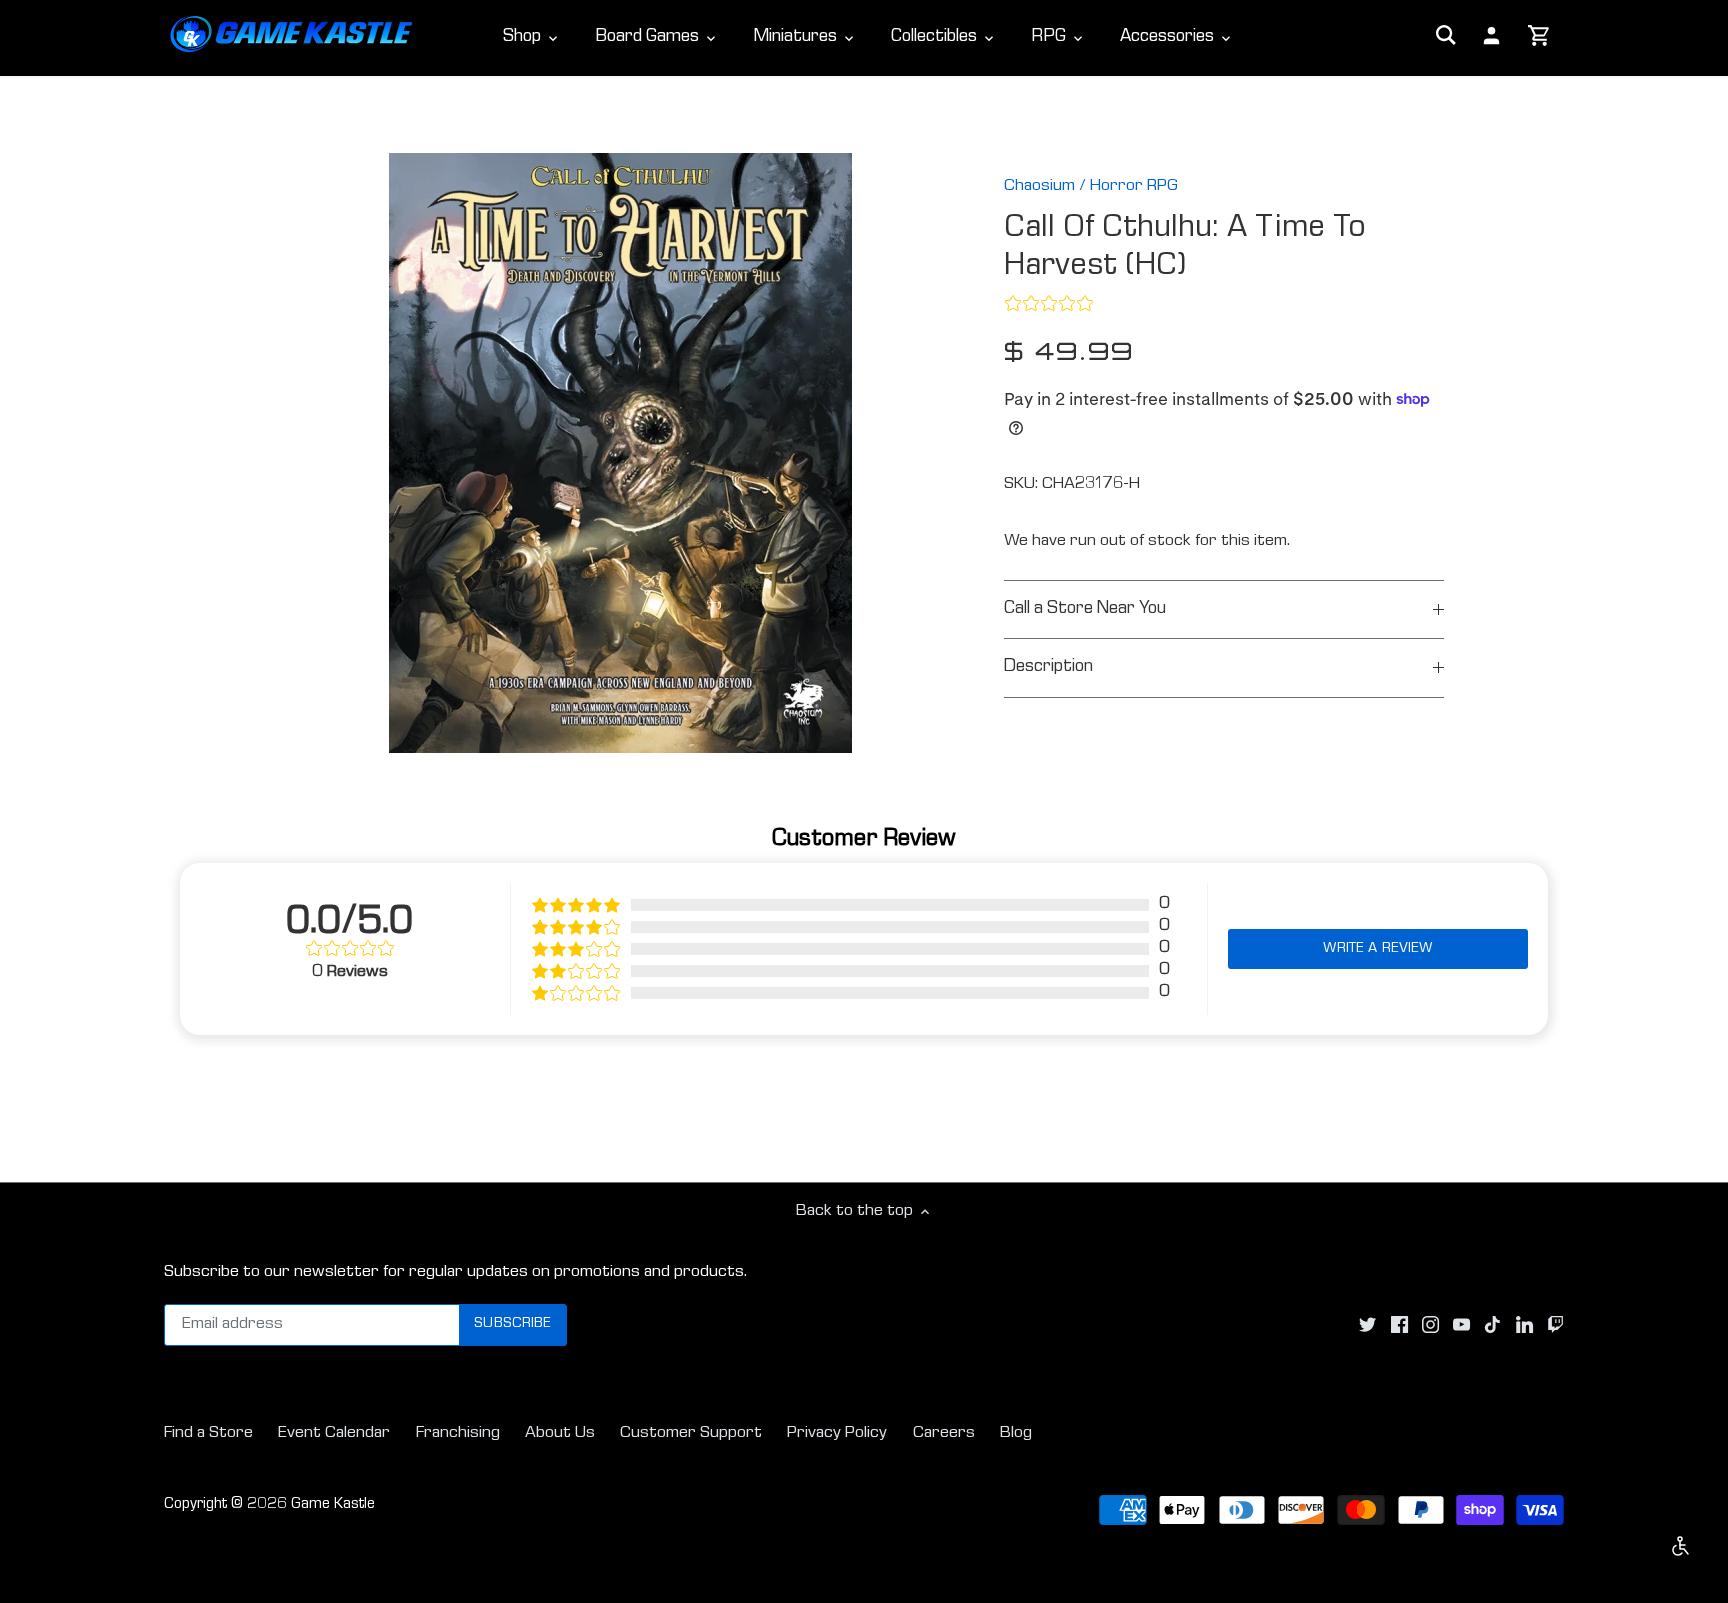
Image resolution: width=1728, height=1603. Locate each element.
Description (1048, 667)
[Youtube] (1461, 1325)
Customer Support (691, 1433)
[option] (620, 453)
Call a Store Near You (1085, 609)
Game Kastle (333, 1505)
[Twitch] (1555, 1325)
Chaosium (1039, 186)
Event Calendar (334, 1433)
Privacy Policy (837, 1433)
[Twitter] (1367, 1325)
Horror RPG (1134, 186)
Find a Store (208, 1433)
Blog (1016, 1433)
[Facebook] (1399, 1325)
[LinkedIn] (1524, 1325)
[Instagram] (1430, 1325)
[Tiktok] (1492, 1325)
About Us (560, 1433)
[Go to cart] (1539, 37)
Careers (944, 1433)
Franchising (458, 1433)
